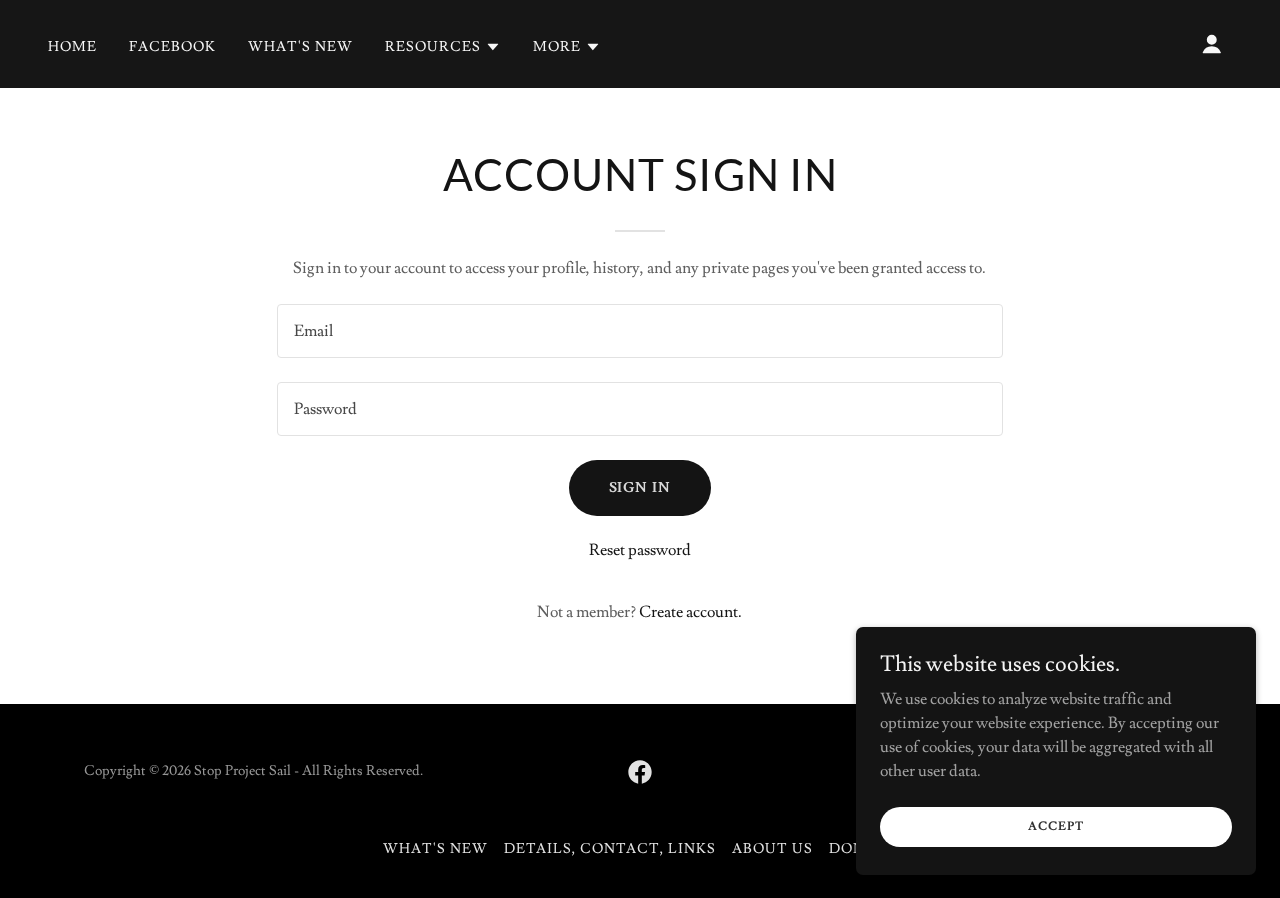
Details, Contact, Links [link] (610, 849)
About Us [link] (772, 849)
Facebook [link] (172, 47)
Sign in (640, 488)
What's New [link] (300, 47)
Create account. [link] (690, 612)
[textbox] (639, 331)
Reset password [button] (640, 550)
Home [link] (72, 47)
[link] (640, 772)
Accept (1055, 826)
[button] (443, 47)
